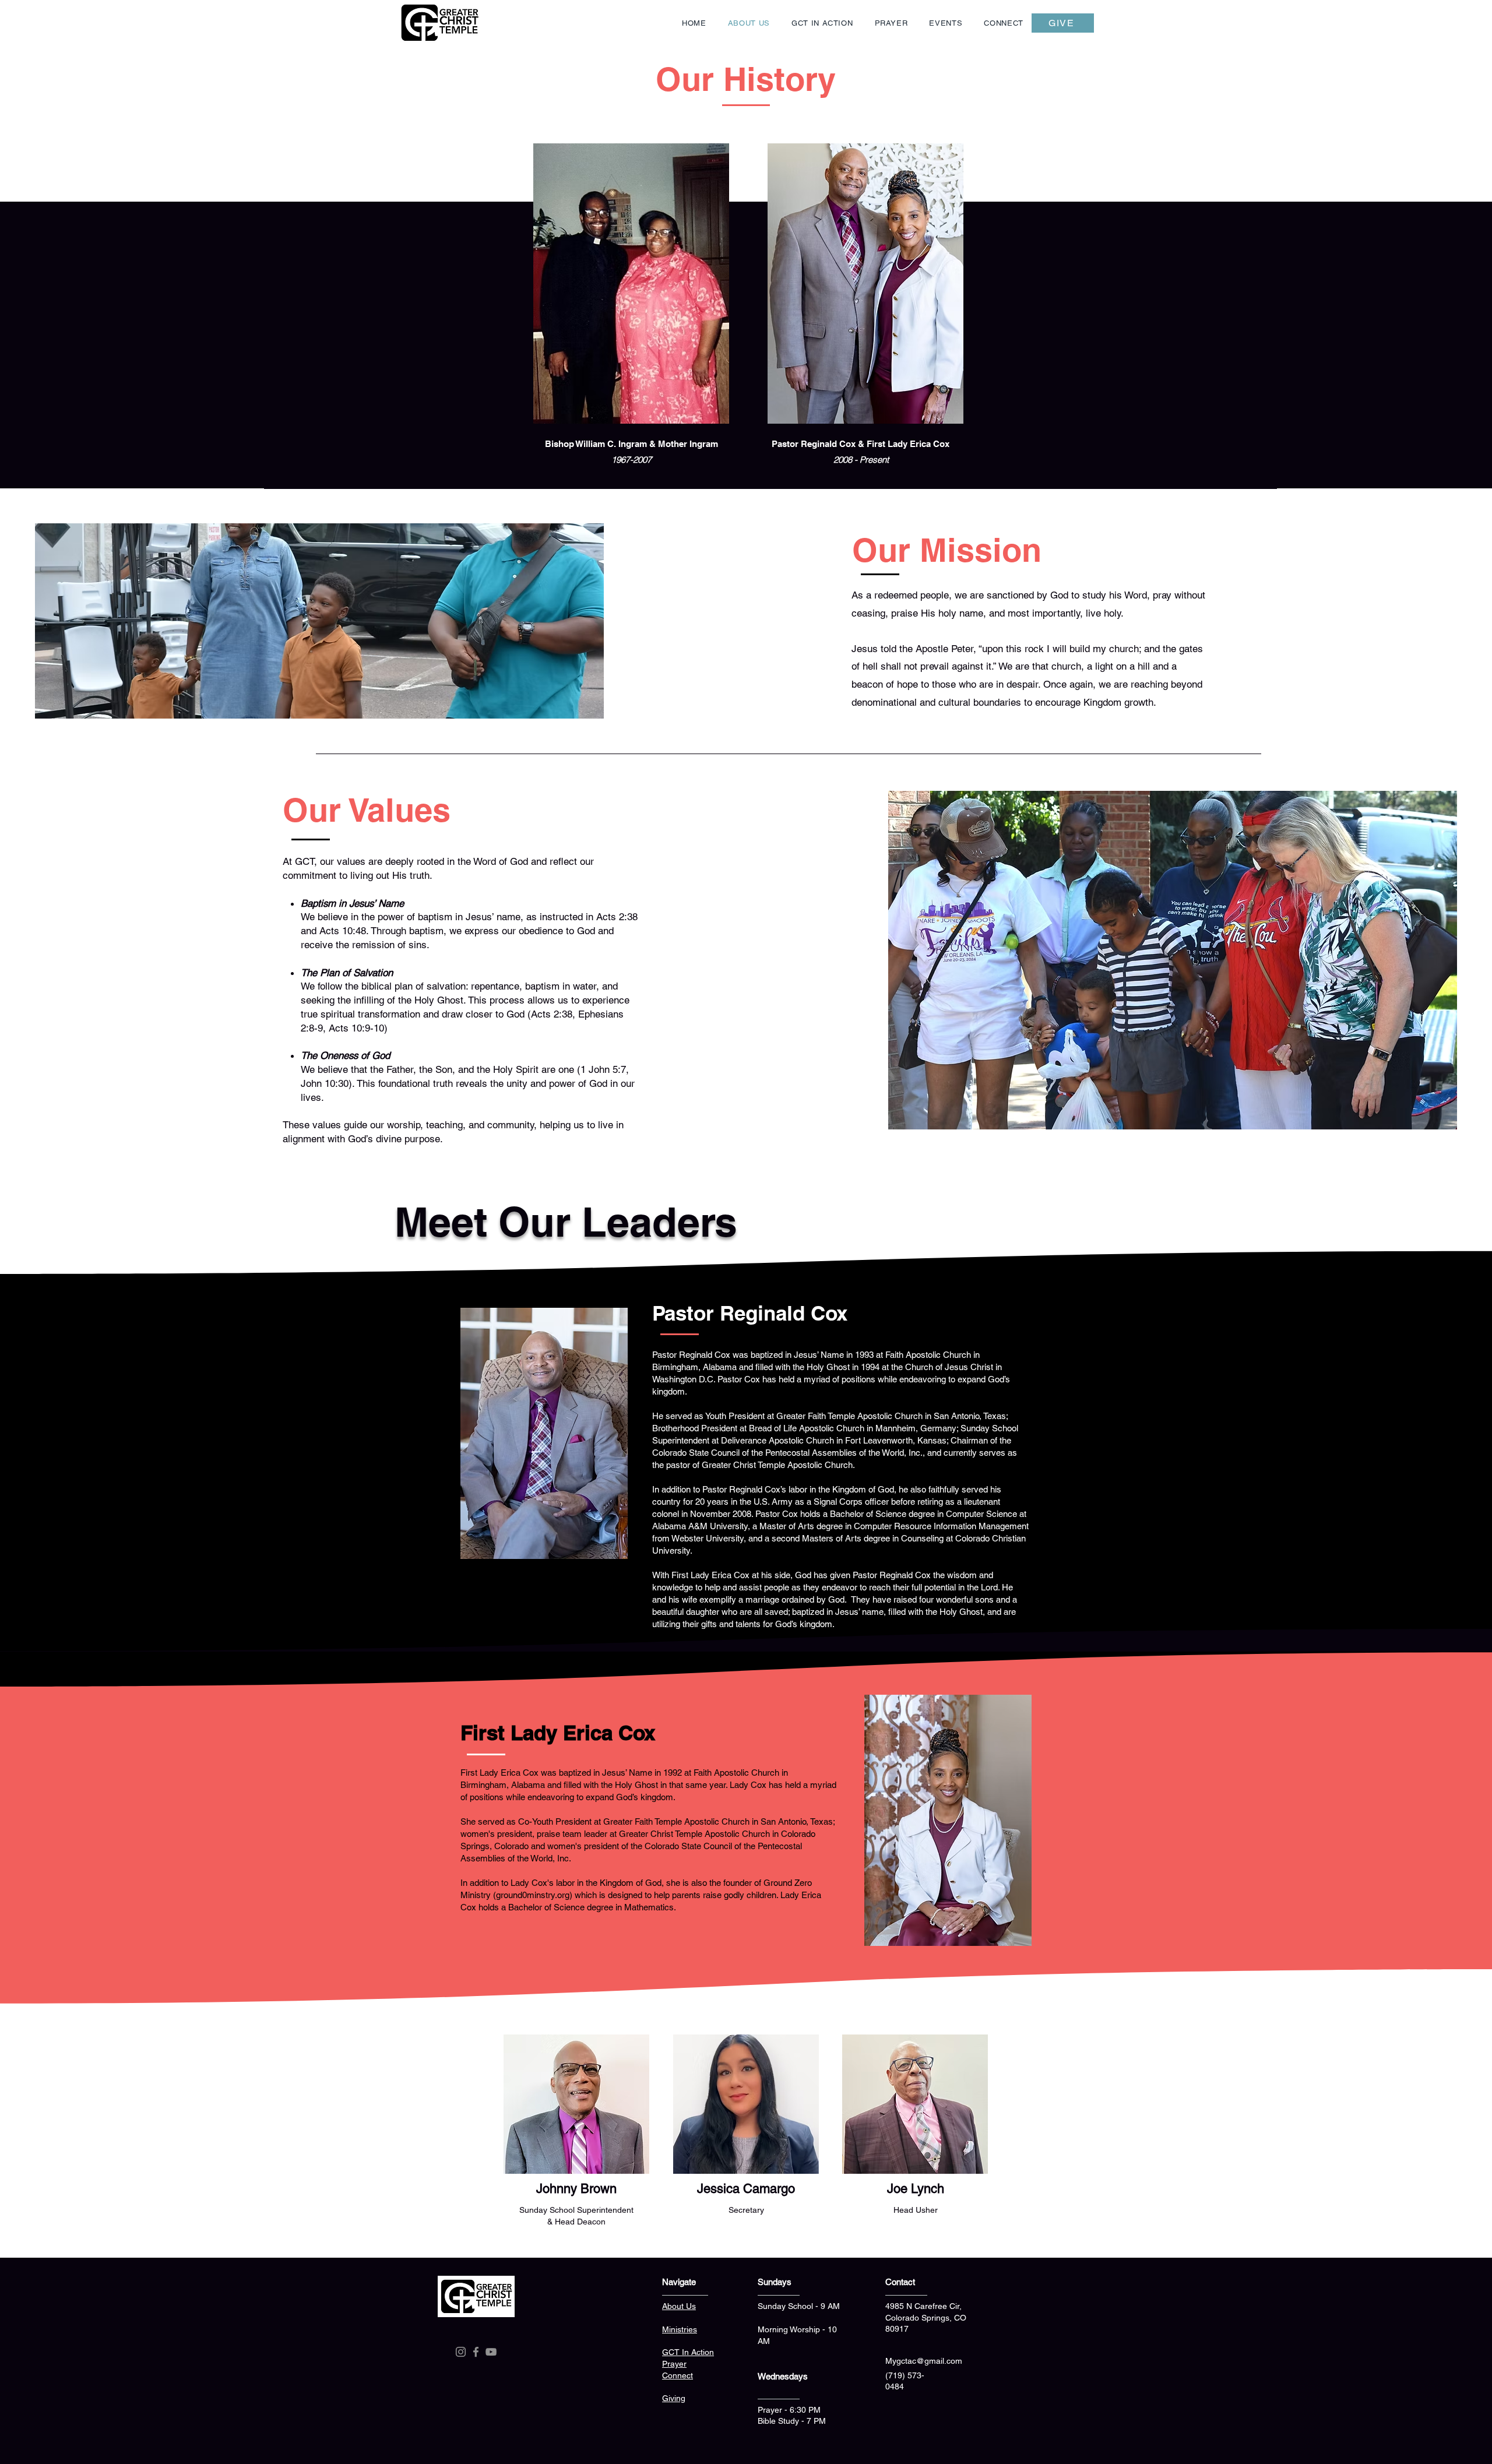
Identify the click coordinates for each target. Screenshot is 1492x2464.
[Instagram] (461, 2352)
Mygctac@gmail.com (924, 2361)
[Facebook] (476, 2352)
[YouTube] (491, 2352)
